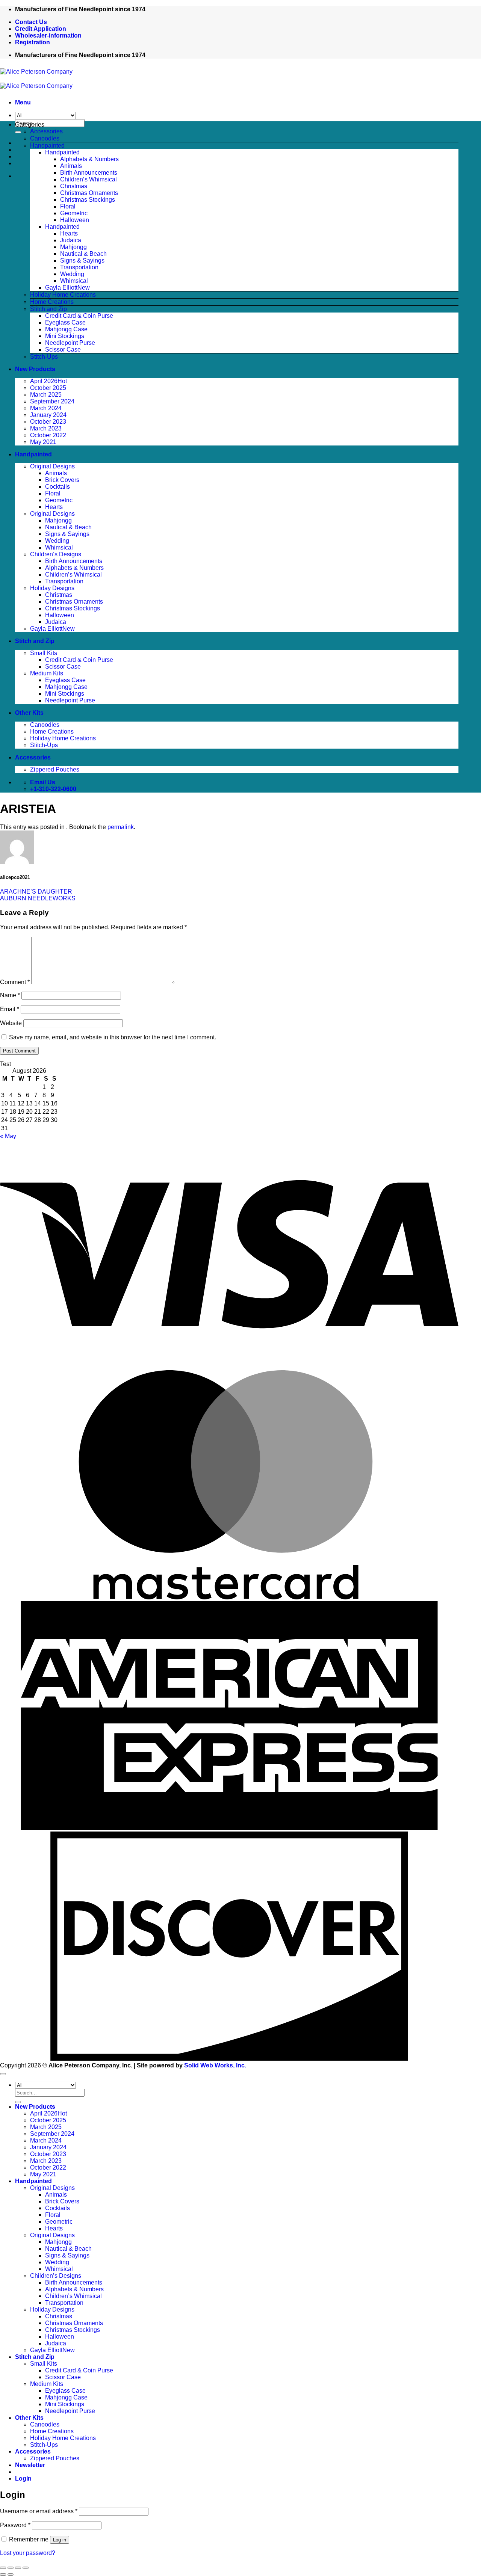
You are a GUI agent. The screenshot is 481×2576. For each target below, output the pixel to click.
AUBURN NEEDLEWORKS (38, 898)
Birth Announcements (89, 173)
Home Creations (52, 302)
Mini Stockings (65, 336)
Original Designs (52, 466)
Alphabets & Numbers (89, 159)
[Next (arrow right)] (11, 2574)
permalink (121, 827)
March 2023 (46, 428)
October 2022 (48, 435)
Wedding (72, 274)
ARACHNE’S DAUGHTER (36, 892)
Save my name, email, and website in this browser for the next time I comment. (113, 1037)
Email (10, 1009)
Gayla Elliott (61, 288)
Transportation (79, 267)
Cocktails (57, 487)
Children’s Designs (56, 554)
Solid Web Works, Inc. (215, 2065)
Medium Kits (47, 673)
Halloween (75, 220)
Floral (68, 206)
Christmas (74, 186)
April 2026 (44, 381)
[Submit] (18, 132)
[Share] (18, 2568)
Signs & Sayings (82, 260)
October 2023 (48, 422)
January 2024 (48, 415)
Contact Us (31, 22)
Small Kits (44, 653)
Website (11, 1023)
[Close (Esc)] (26, 2568)
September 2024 (52, 401)
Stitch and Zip (48, 309)
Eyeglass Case (65, 322)
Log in (60, 2540)
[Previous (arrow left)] (3, 2574)
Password (15, 2525)
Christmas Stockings (88, 200)
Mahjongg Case (66, 329)
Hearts (69, 233)
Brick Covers (62, 480)
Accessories (46, 131)
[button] (23, 102)
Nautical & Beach (83, 254)
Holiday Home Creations (63, 295)
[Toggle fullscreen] (11, 2568)
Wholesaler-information (48, 35)
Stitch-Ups (44, 357)
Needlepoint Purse (70, 343)
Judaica (71, 240)
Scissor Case (63, 350)
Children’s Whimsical (88, 179)
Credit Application (41, 29)
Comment (15, 982)
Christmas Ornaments (89, 193)
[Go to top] (3, 2074)
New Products (35, 369)
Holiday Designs (52, 588)
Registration (33, 42)
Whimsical (74, 281)
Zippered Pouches (55, 769)
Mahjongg (73, 247)
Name (10, 995)
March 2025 (46, 395)
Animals (71, 166)
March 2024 (46, 408)
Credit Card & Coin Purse (79, 316)
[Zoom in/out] (3, 2568)
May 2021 (43, 442)
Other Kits (29, 713)
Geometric (74, 213)
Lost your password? (28, 2553)
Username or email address (39, 2511)
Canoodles (45, 138)
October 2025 (48, 388)
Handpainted (47, 146)
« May (8, 1136)
